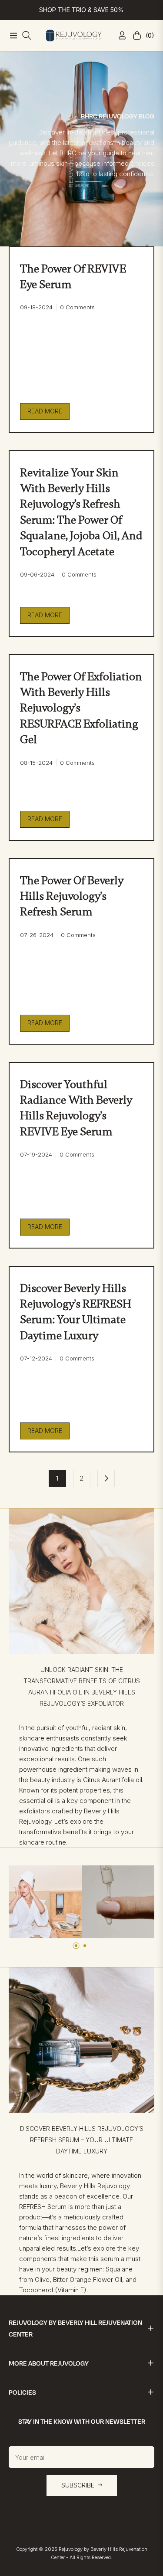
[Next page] (106, 1478)
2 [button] (85, 1946)
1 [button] (76, 1946)
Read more (45, 411)
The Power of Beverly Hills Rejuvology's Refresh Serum (72, 896)
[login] (119, 35)
